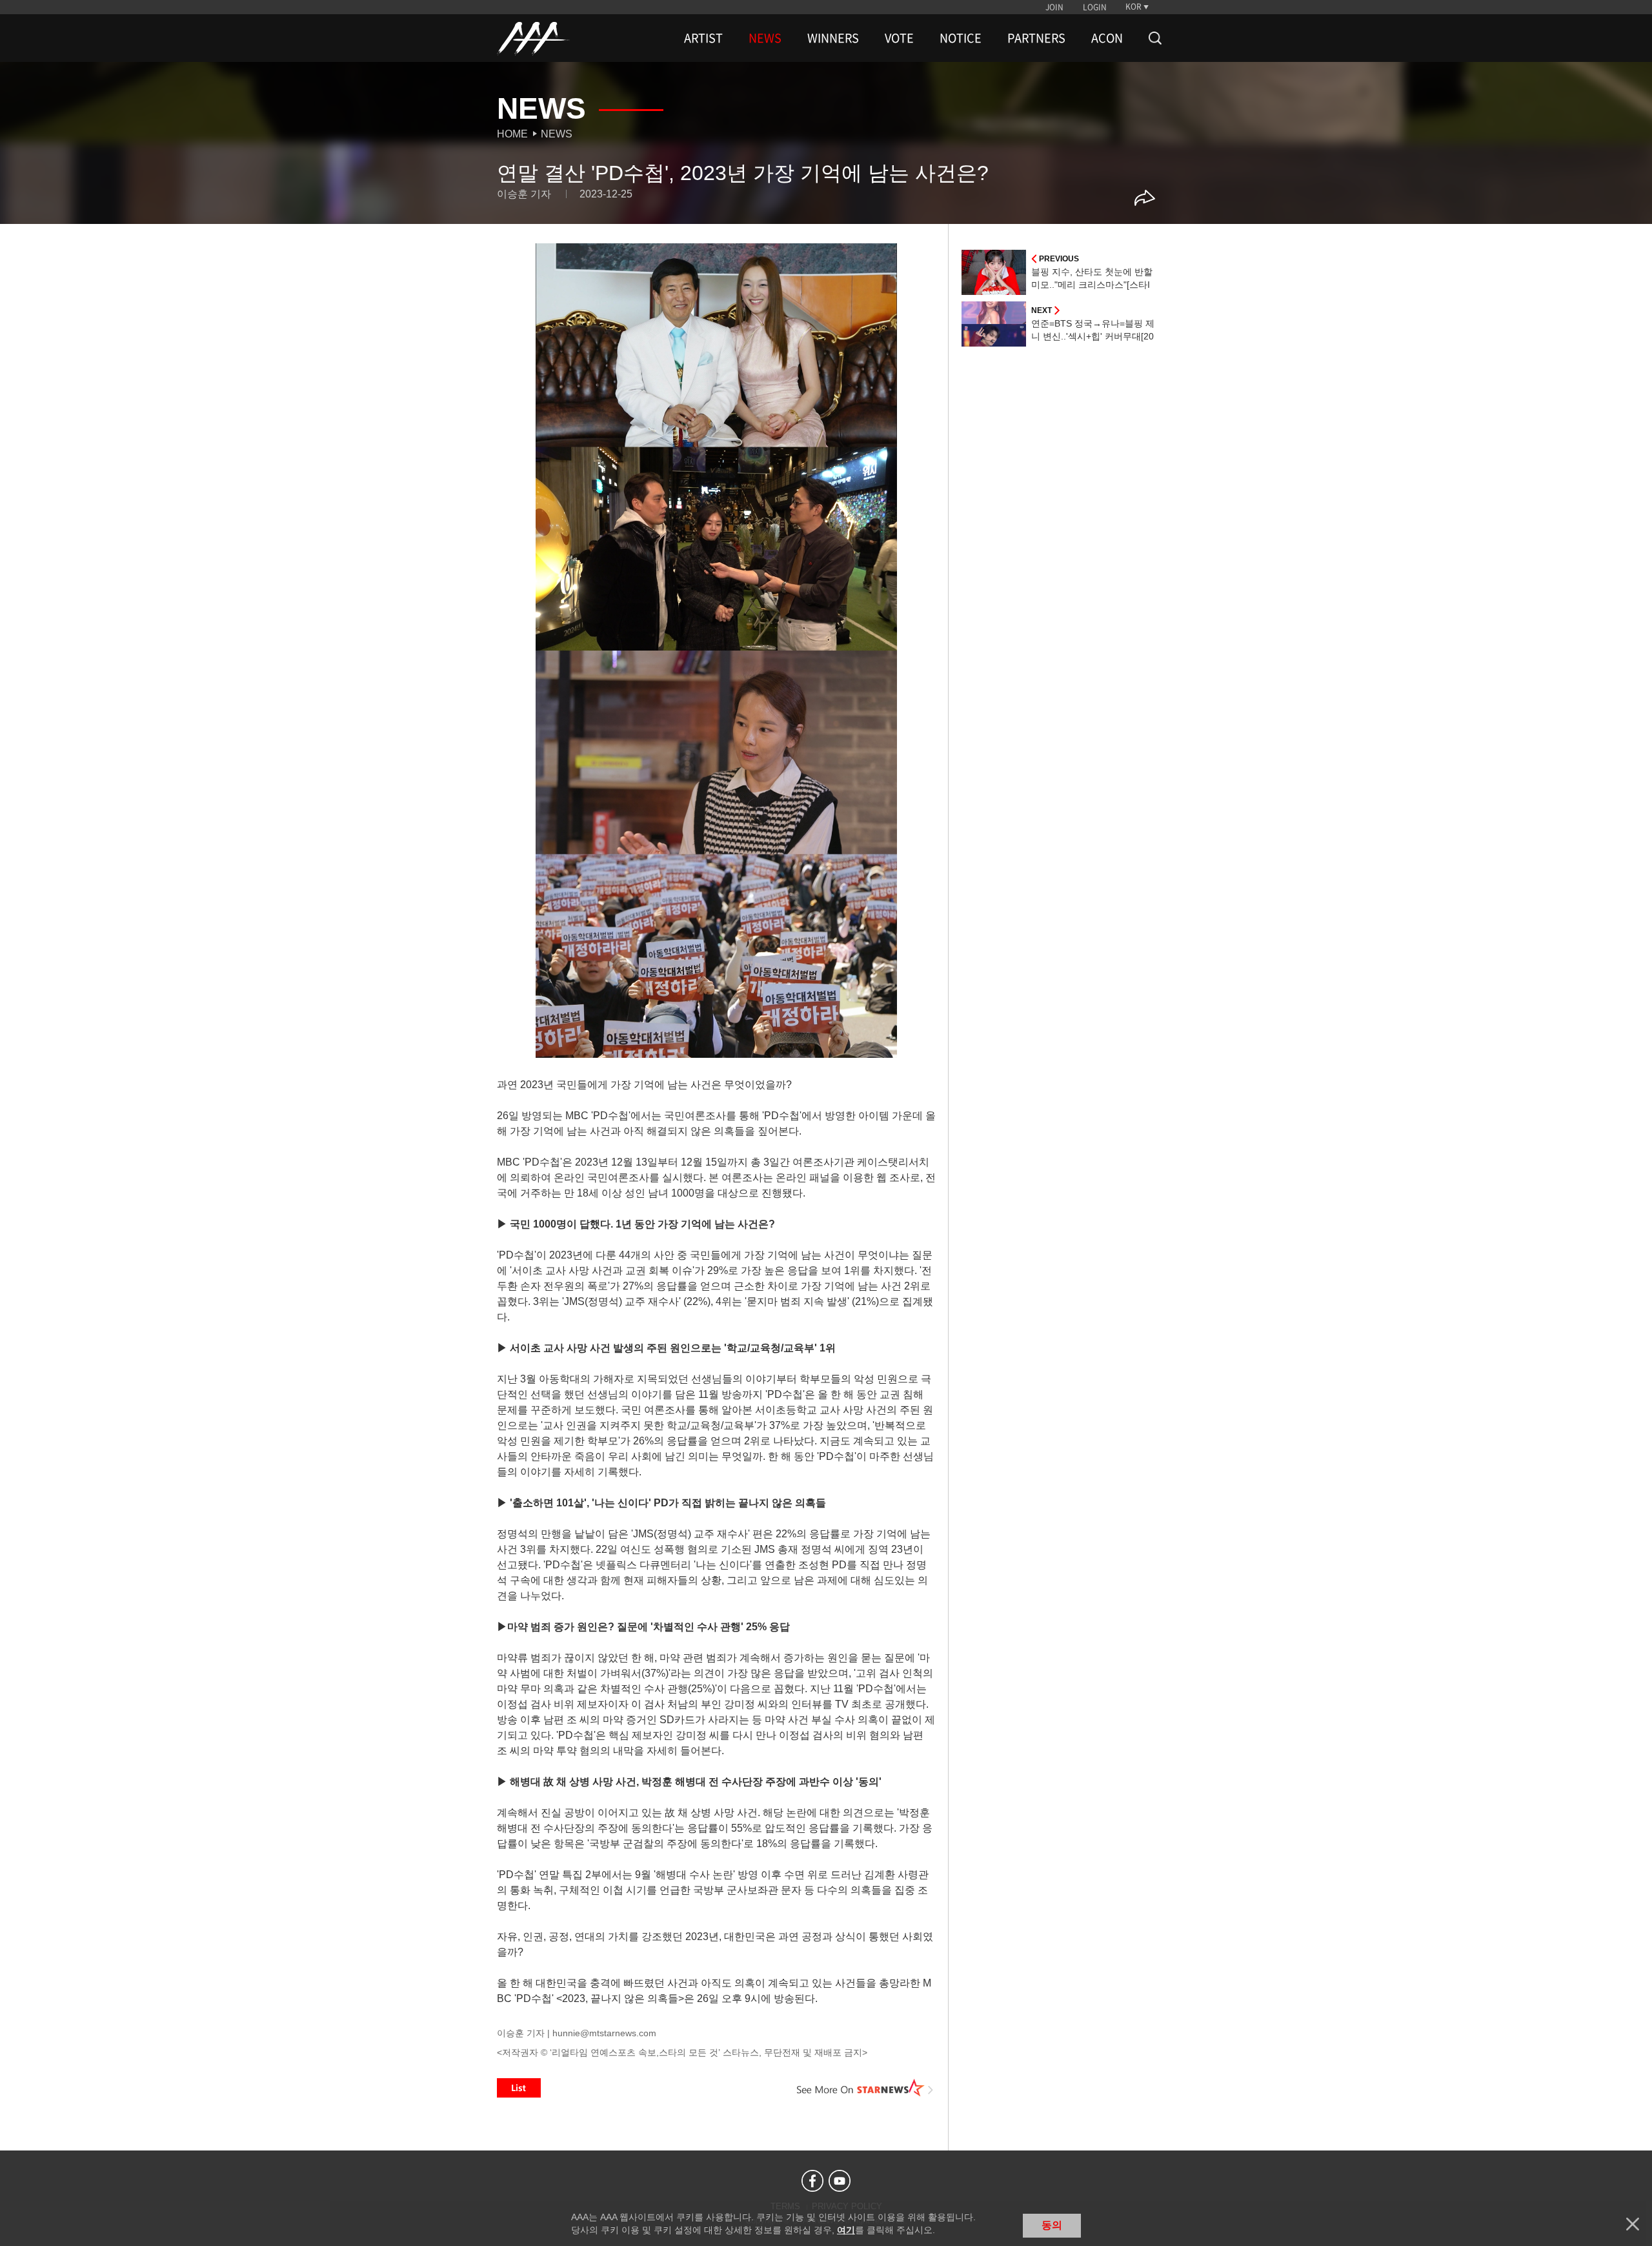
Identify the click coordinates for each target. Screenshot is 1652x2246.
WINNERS (833, 38)
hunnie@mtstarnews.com (604, 2033)
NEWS (765, 38)
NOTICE (961, 38)
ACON (1107, 38)
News (557, 134)
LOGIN (1095, 7)
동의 (1052, 2225)
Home (512, 134)
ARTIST (703, 38)
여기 (846, 2230)
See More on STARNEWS (865, 2088)
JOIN (1054, 7)
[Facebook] (812, 2181)
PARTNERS (1036, 38)
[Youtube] (840, 2181)
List (519, 2088)
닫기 (1633, 2224)
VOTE (899, 38)
